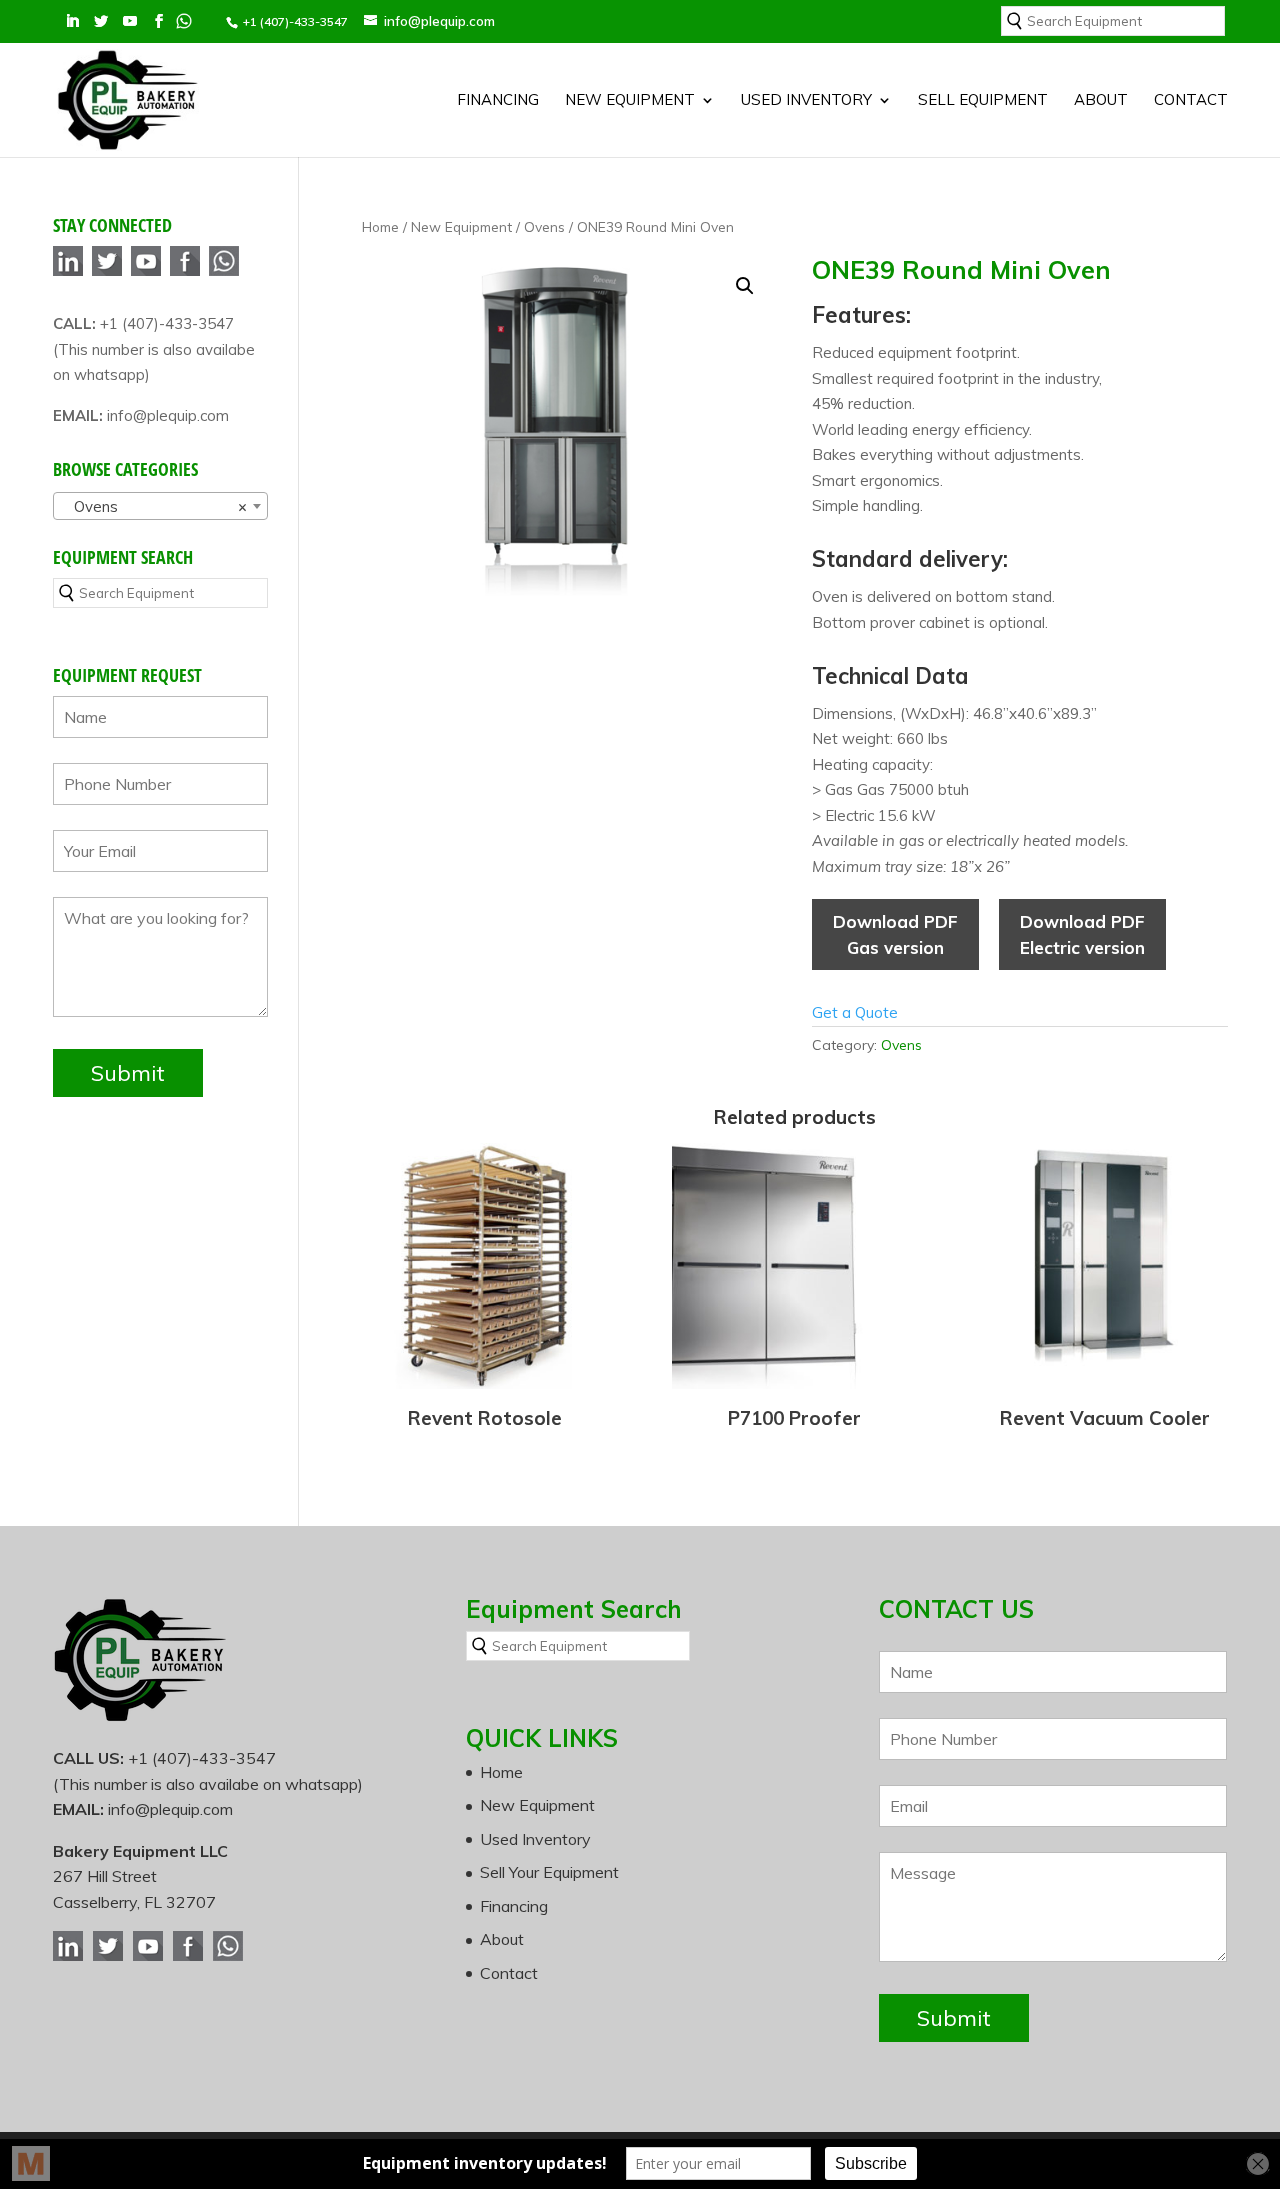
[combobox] (160, 506)
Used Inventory (806, 101)
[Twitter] (107, 272)
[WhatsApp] (224, 272)
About (1101, 101)
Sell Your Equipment (549, 1872)
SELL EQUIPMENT (983, 101)
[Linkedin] (68, 272)
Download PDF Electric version (1082, 934)
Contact (1191, 101)
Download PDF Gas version (895, 934)
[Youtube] (146, 272)
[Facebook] (185, 272)
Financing (498, 101)
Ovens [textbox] (154, 506)
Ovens (544, 226)
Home (380, 226)
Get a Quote (855, 1012)
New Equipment (630, 101)
